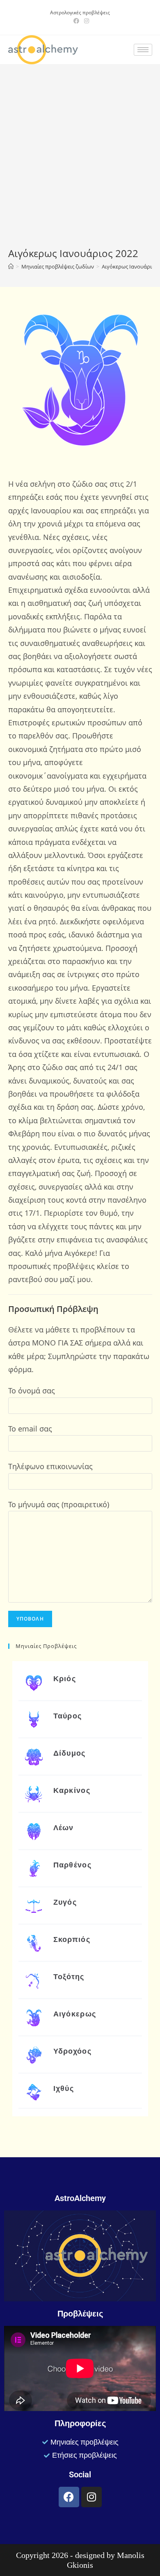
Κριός (65, 1679)
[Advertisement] (80, 163)
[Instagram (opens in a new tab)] (85, 21)
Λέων (64, 1828)
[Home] (11, 266)
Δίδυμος (70, 1753)
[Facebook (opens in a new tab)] (76, 21)
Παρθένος (72, 1865)
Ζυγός (65, 1902)
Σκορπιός (72, 1939)
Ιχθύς (64, 2088)
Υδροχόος (72, 2051)
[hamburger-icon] (143, 50)
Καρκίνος (72, 1790)
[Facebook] (69, 2497)
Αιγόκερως (75, 2014)
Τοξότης (69, 1977)
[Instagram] (91, 2497)
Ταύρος (68, 1716)
